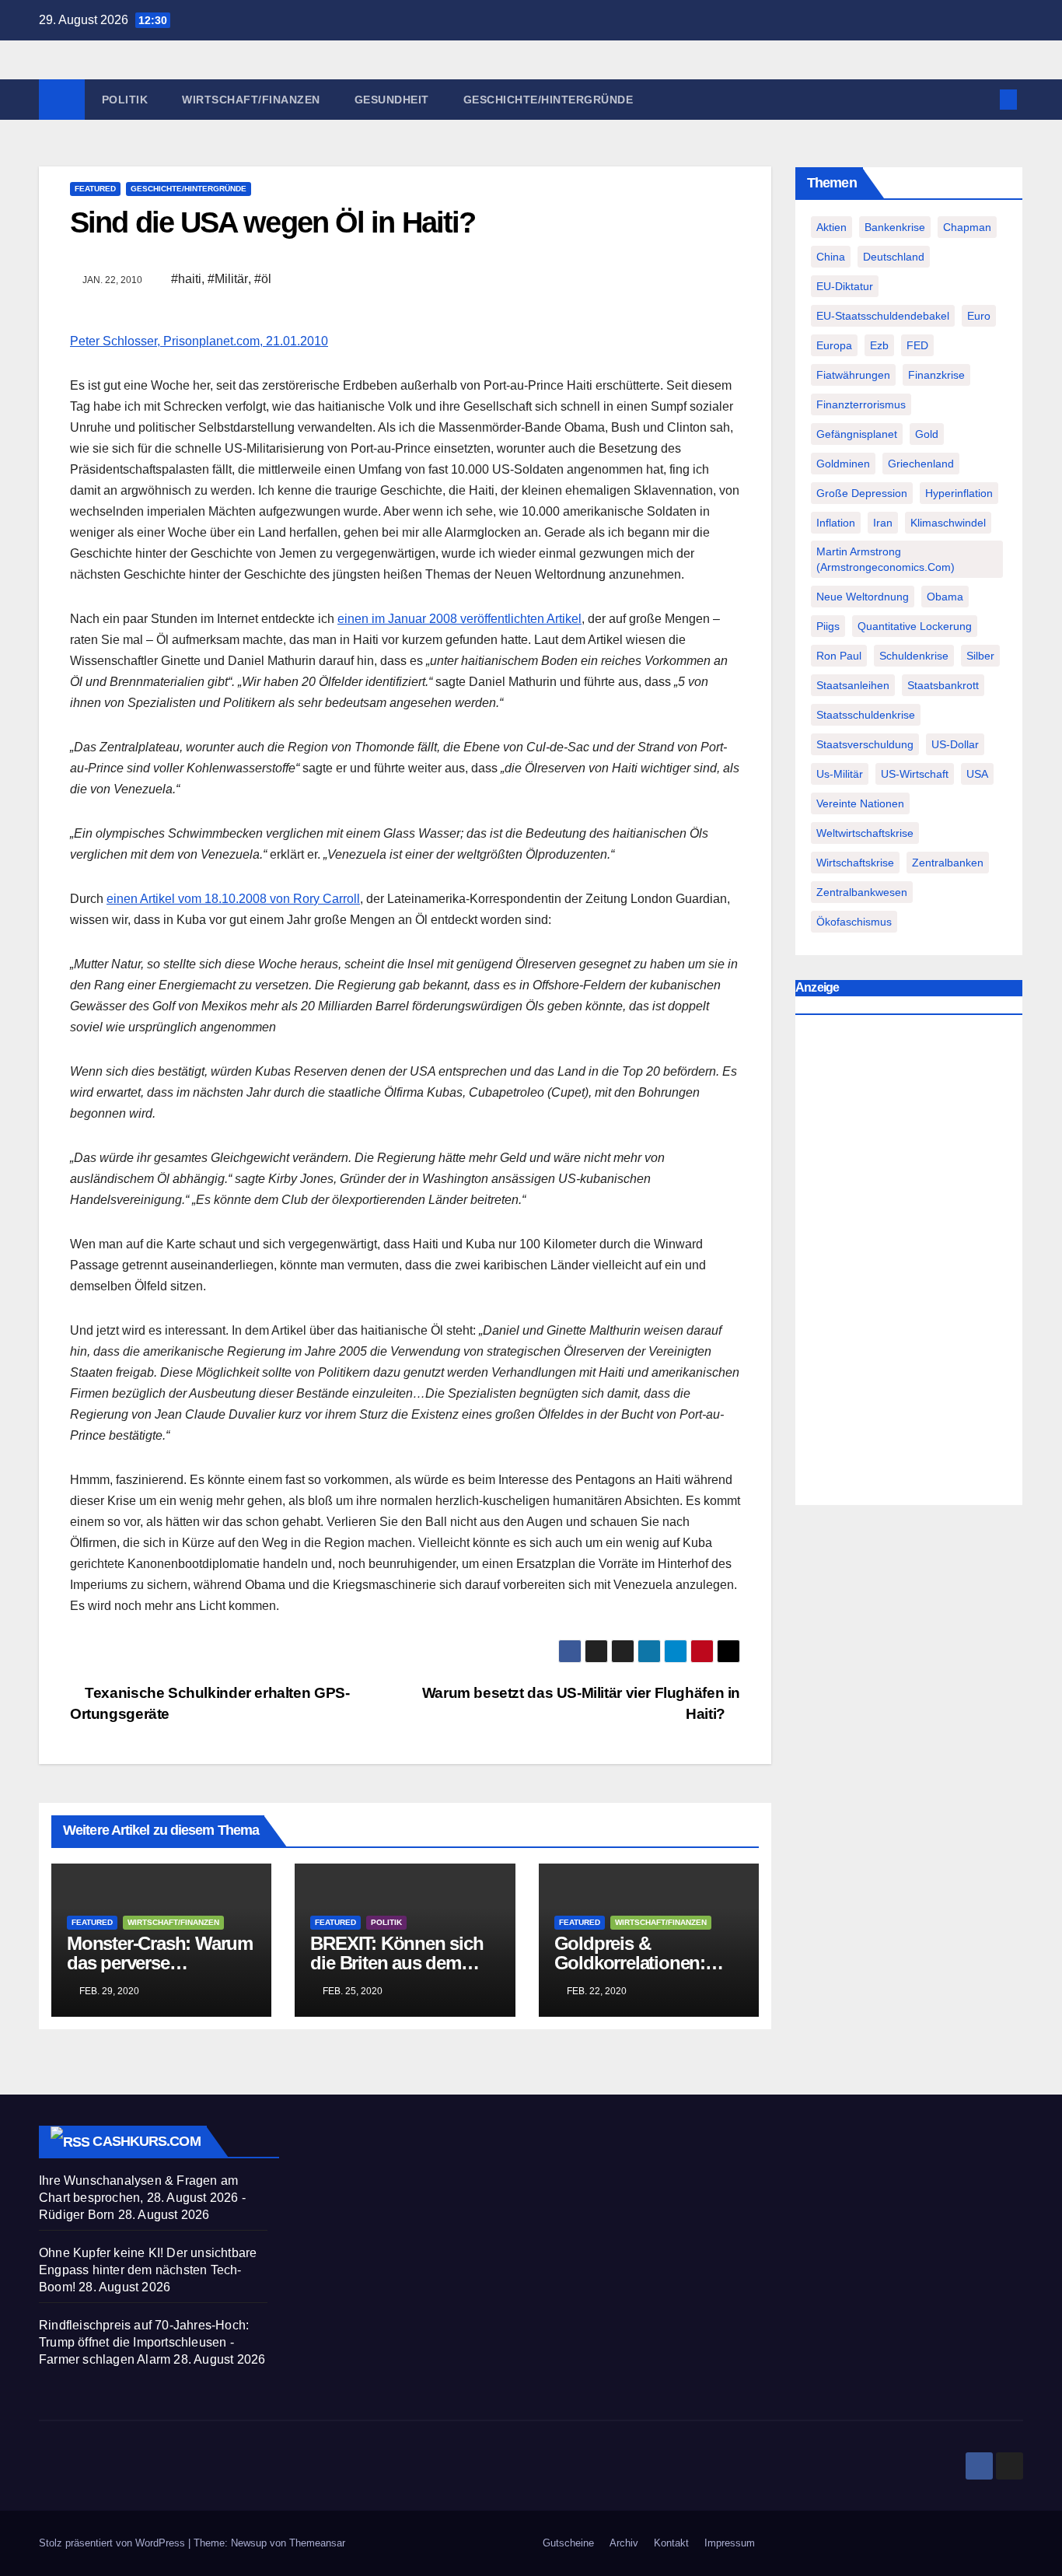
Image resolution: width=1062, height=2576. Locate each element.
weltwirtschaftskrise (865, 833)
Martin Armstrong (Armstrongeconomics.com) (886, 559)
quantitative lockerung (915, 626)
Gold (927, 434)
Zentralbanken (948, 863)
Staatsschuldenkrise (866, 715)
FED (917, 345)
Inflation (836, 523)
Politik (125, 100)
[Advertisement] (909, 1264)
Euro (979, 316)
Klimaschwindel (948, 523)
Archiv (624, 2543)
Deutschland (894, 257)
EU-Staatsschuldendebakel (883, 316)
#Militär (228, 279)
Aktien (831, 227)
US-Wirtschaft (915, 774)
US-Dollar (955, 744)
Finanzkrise (936, 375)
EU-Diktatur (845, 286)
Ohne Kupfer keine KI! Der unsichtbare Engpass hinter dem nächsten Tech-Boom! (148, 2270)
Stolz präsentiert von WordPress (114, 2543)
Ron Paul (839, 656)
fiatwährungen (853, 375)
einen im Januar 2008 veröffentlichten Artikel (459, 619)
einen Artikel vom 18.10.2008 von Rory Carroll (233, 899)
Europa (834, 345)
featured (95, 189)
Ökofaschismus (854, 922)
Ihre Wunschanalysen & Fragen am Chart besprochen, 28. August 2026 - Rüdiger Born (142, 2198)
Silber (980, 656)
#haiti (186, 279)
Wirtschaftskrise (855, 863)
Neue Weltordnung (863, 597)
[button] (983, 99)
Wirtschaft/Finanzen (251, 100)
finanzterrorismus (861, 404)
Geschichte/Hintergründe (548, 100)
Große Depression (862, 493)
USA (977, 774)
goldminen (843, 464)
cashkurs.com (146, 2141)
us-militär (840, 774)
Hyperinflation (959, 493)
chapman (967, 227)
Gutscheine (568, 2543)
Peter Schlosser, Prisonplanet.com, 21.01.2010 (199, 341)
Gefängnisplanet (857, 434)
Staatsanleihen (853, 685)
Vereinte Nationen (860, 803)
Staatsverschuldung (865, 744)
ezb (879, 345)
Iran (883, 523)
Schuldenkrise (914, 656)
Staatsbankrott (943, 685)
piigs (828, 626)
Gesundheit (392, 100)
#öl (263, 279)
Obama (945, 597)
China (831, 257)
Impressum (730, 2543)
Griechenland (921, 464)
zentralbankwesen (862, 892)
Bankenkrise (895, 227)
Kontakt (671, 2543)
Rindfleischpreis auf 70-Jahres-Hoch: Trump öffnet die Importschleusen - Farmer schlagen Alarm (144, 2342)
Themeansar (317, 2543)
